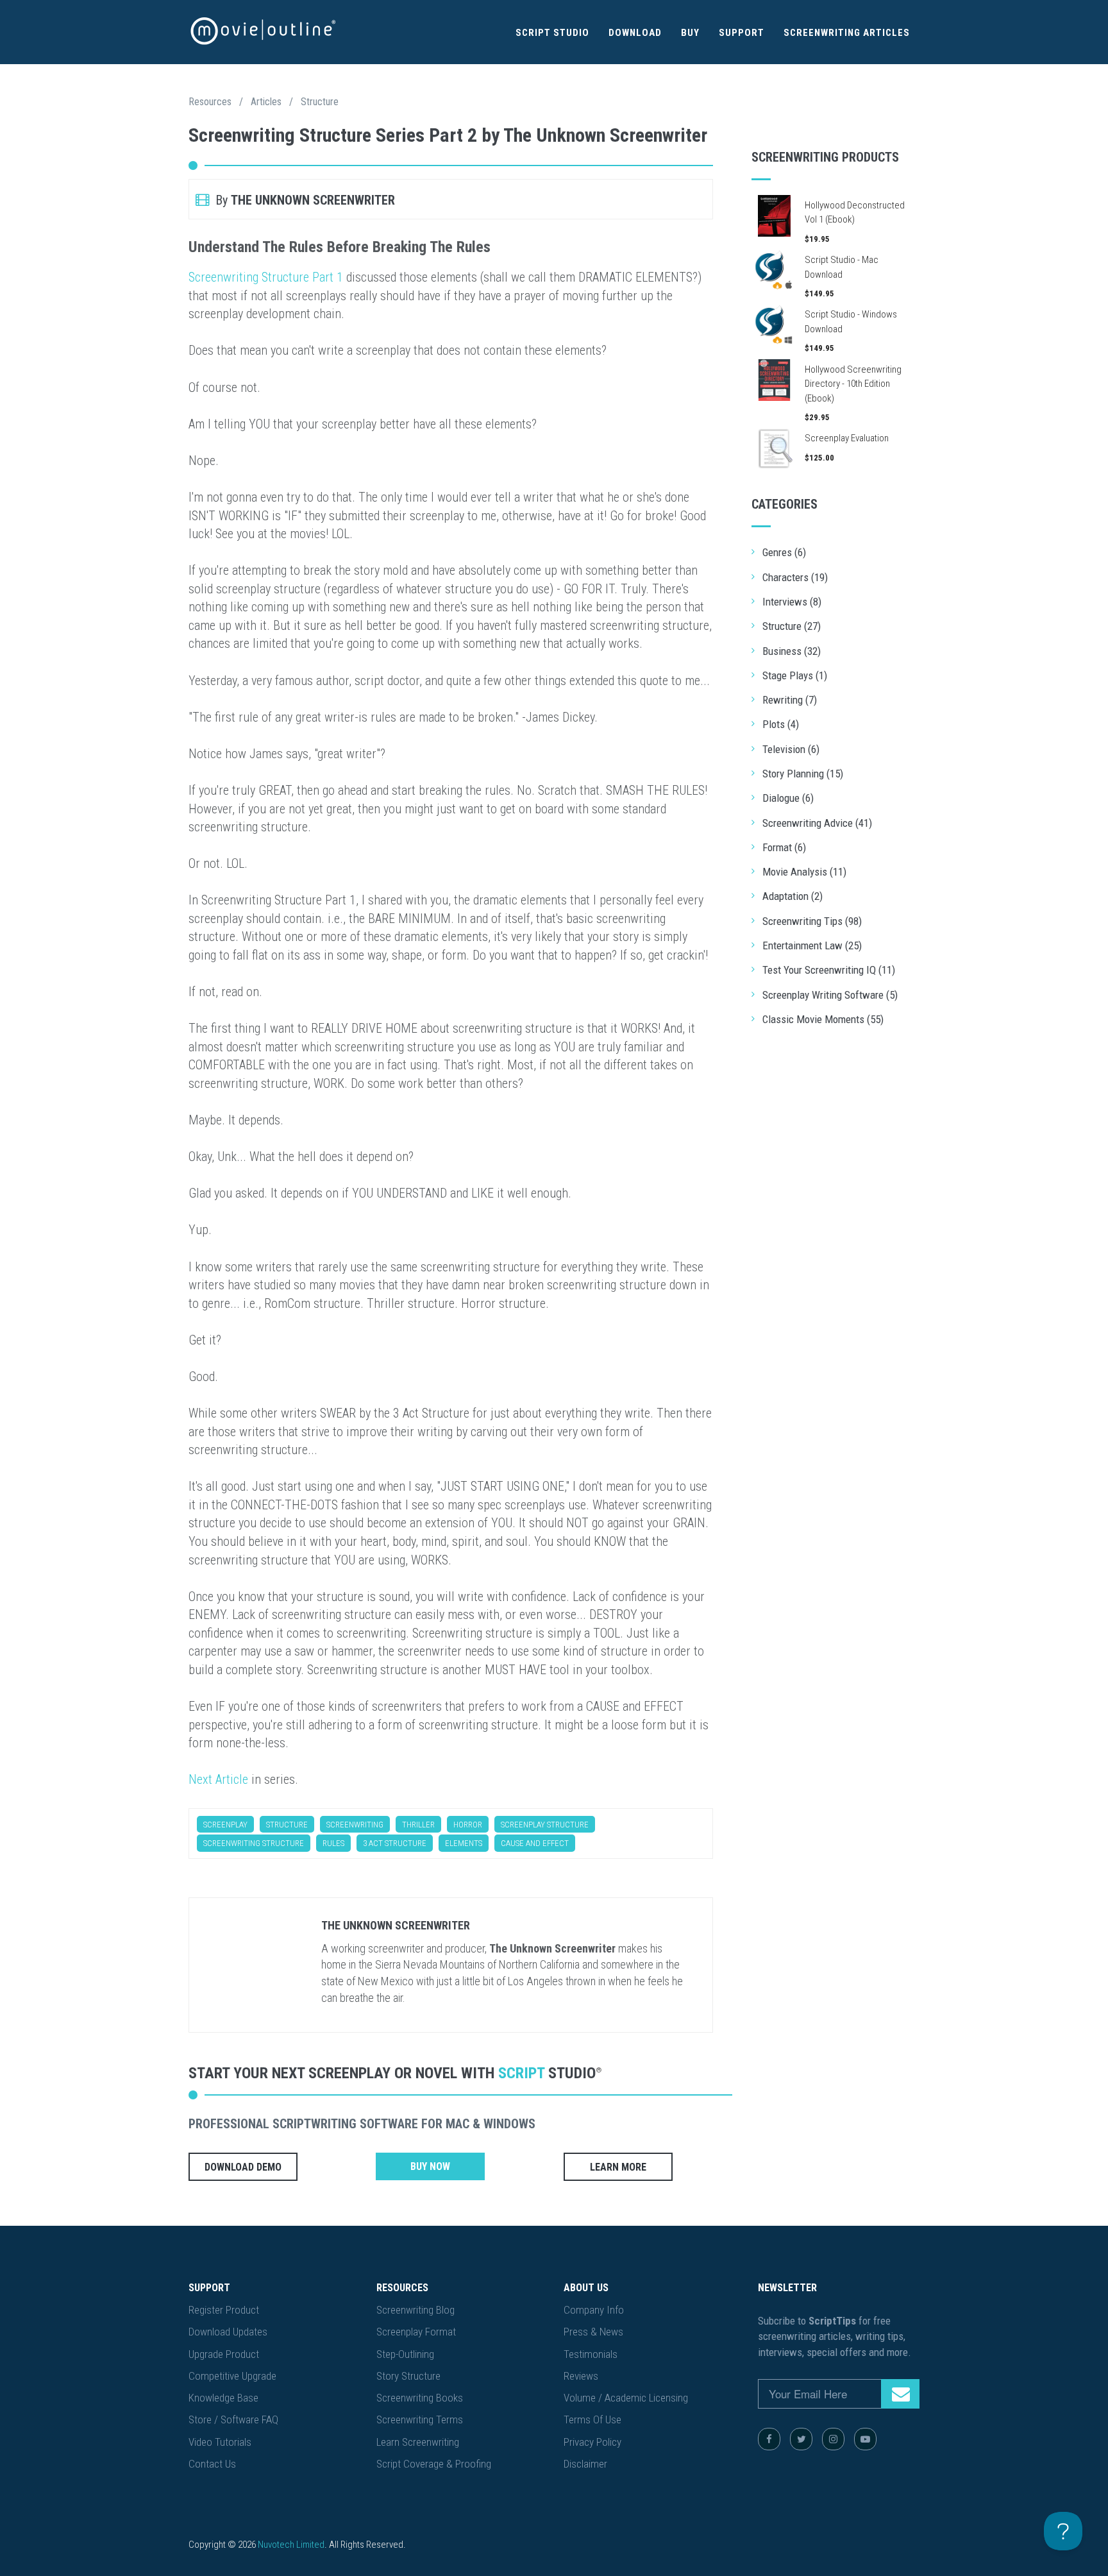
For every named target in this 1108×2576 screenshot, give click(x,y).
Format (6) (784, 847)
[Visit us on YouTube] (865, 2439)
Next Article (218, 1779)
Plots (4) (781, 724)
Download (635, 33)
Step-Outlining (405, 2354)
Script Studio (552, 33)
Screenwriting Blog (415, 2310)
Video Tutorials (220, 2442)
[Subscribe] (900, 2394)
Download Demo (243, 2167)
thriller (418, 1825)
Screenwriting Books (420, 2398)
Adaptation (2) (793, 896)
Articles (266, 102)
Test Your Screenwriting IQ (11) (829, 970)
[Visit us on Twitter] (801, 2439)
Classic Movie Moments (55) (823, 1019)
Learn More (618, 2167)
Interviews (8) (792, 602)
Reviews (581, 2376)
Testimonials (591, 2354)
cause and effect (535, 1843)
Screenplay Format (416, 2332)
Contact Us (212, 2464)
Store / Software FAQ (233, 2419)
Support (742, 33)
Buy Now (430, 2166)
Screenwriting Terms (420, 2419)
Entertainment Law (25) (812, 945)
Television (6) (791, 749)
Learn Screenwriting (418, 2442)
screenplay (225, 1825)
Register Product (224, 2310)
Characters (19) (795, 577)
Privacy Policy (592, 2442)
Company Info (594, 2310)
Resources (210, 102)
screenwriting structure (254, 1843)
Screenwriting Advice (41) (817, 823)
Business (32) (792, 651)
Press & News (593, 2332)
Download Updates (228, 2332)
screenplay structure (545, 1825)
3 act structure (395, 1843)
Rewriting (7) (790, 700)
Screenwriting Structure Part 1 (266, 277)
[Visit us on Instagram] (833, 2439)
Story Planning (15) (803, 774)
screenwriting (355, 1825)
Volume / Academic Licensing (626, 2398)
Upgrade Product (224, 2354)
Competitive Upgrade (232, 2376)
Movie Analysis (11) (804, 872)
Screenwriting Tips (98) (812, 921)
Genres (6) (784, 552)
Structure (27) (792, 626)
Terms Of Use (592, 2419)
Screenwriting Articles (847, 33)
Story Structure (408, 2376)
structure (287, 1825)
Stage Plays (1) (795, 675)
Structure (320, 102)
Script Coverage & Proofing (434, 2464)
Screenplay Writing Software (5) (830, 995)
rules (333, 1843)
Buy (690, 33)
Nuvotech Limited (291, 2545)
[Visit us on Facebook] (769, 2439)
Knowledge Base (223, 2398)
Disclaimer (585, 2464)
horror (468, 1825)
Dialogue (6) (788, 798)
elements (464, 1843)
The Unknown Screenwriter (396, 1925)
